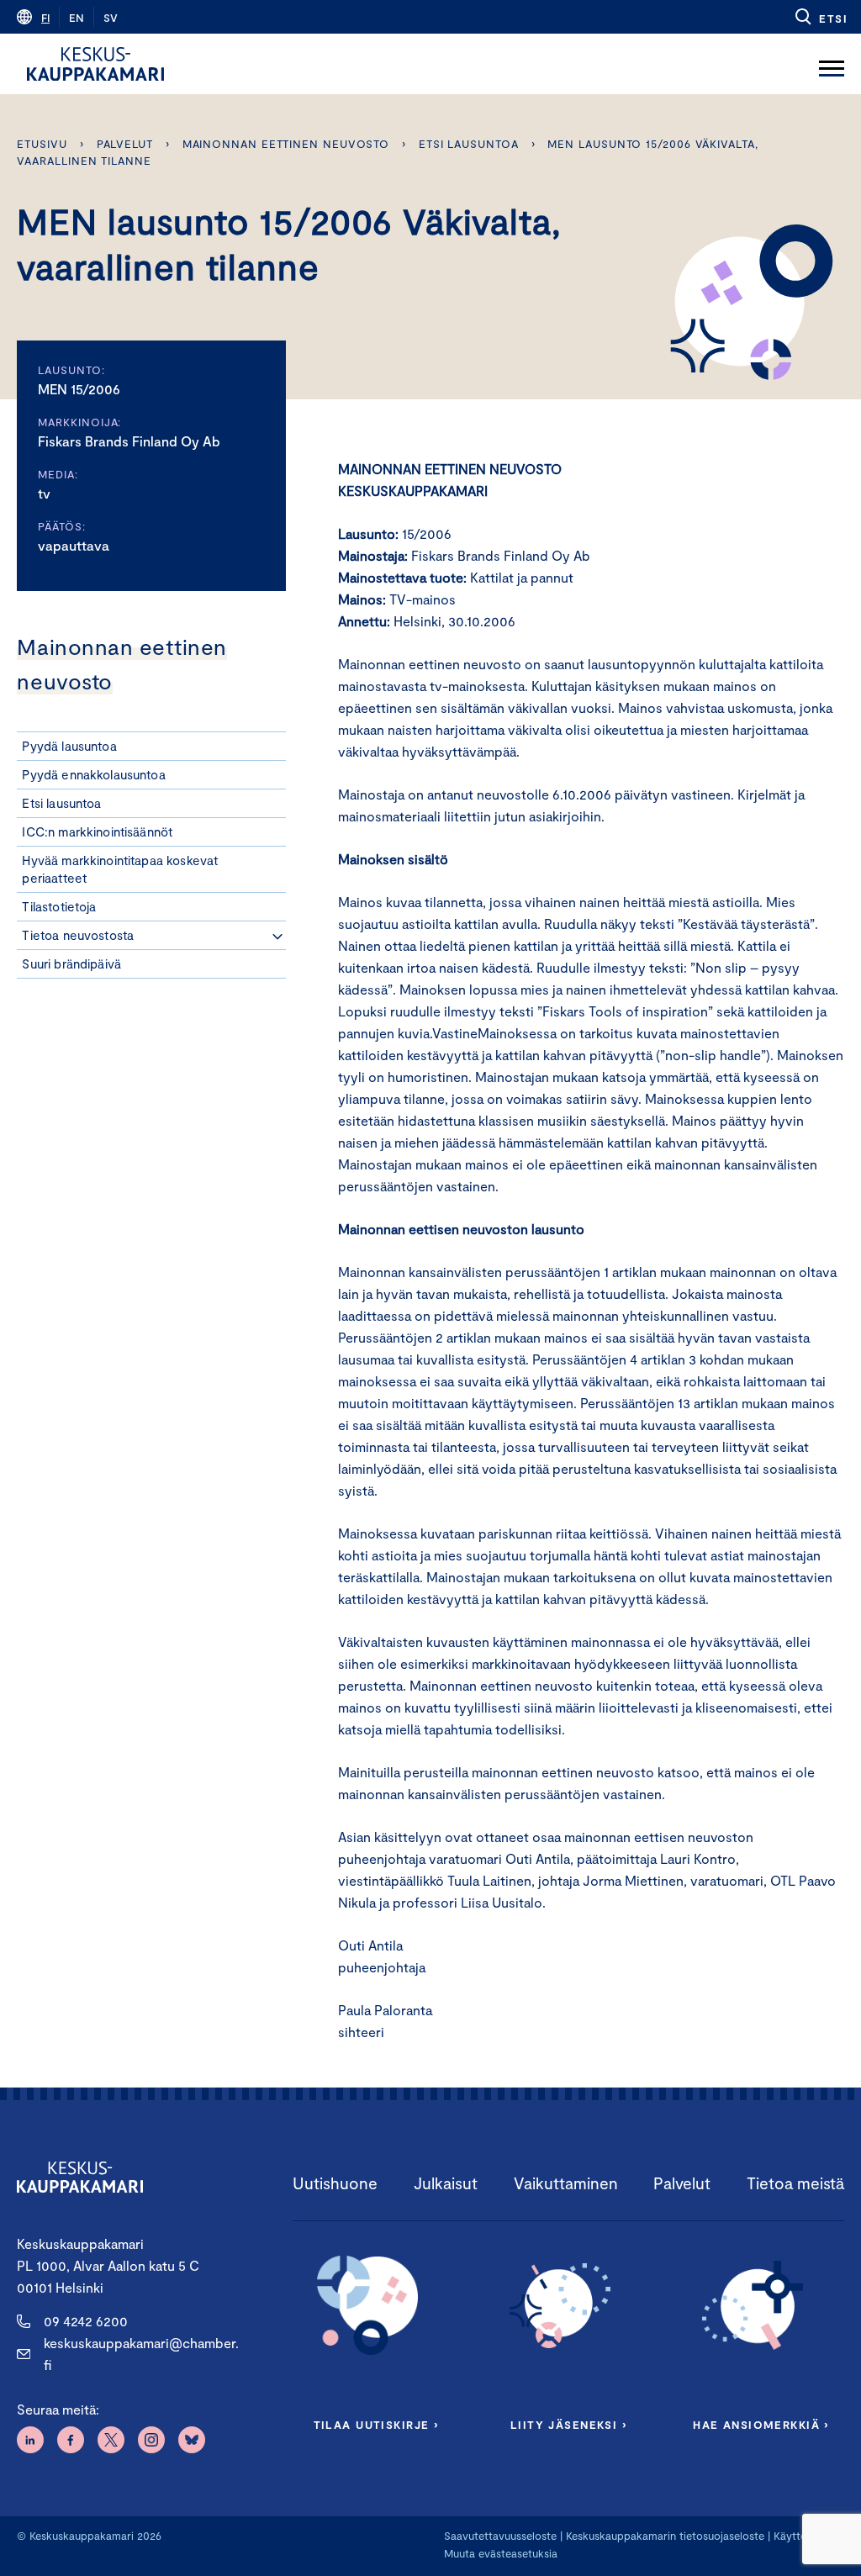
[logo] (95, 64)
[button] (820, 17)
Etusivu (42, 144)
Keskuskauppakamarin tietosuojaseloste (663, 2536)
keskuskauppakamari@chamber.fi (141, 2354)
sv (111, 18)
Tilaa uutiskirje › (376, 2425)
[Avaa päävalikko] (832, 64)
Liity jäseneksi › (568, 2425)
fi (45, 18)
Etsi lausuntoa (469, 144)
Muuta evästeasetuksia (501, 2553)
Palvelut (125, 144)
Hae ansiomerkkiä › (761, 2425)
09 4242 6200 (86, 2321)
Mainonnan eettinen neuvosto (286, 144)
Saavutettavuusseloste (500, 2536)
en (77, 18)
